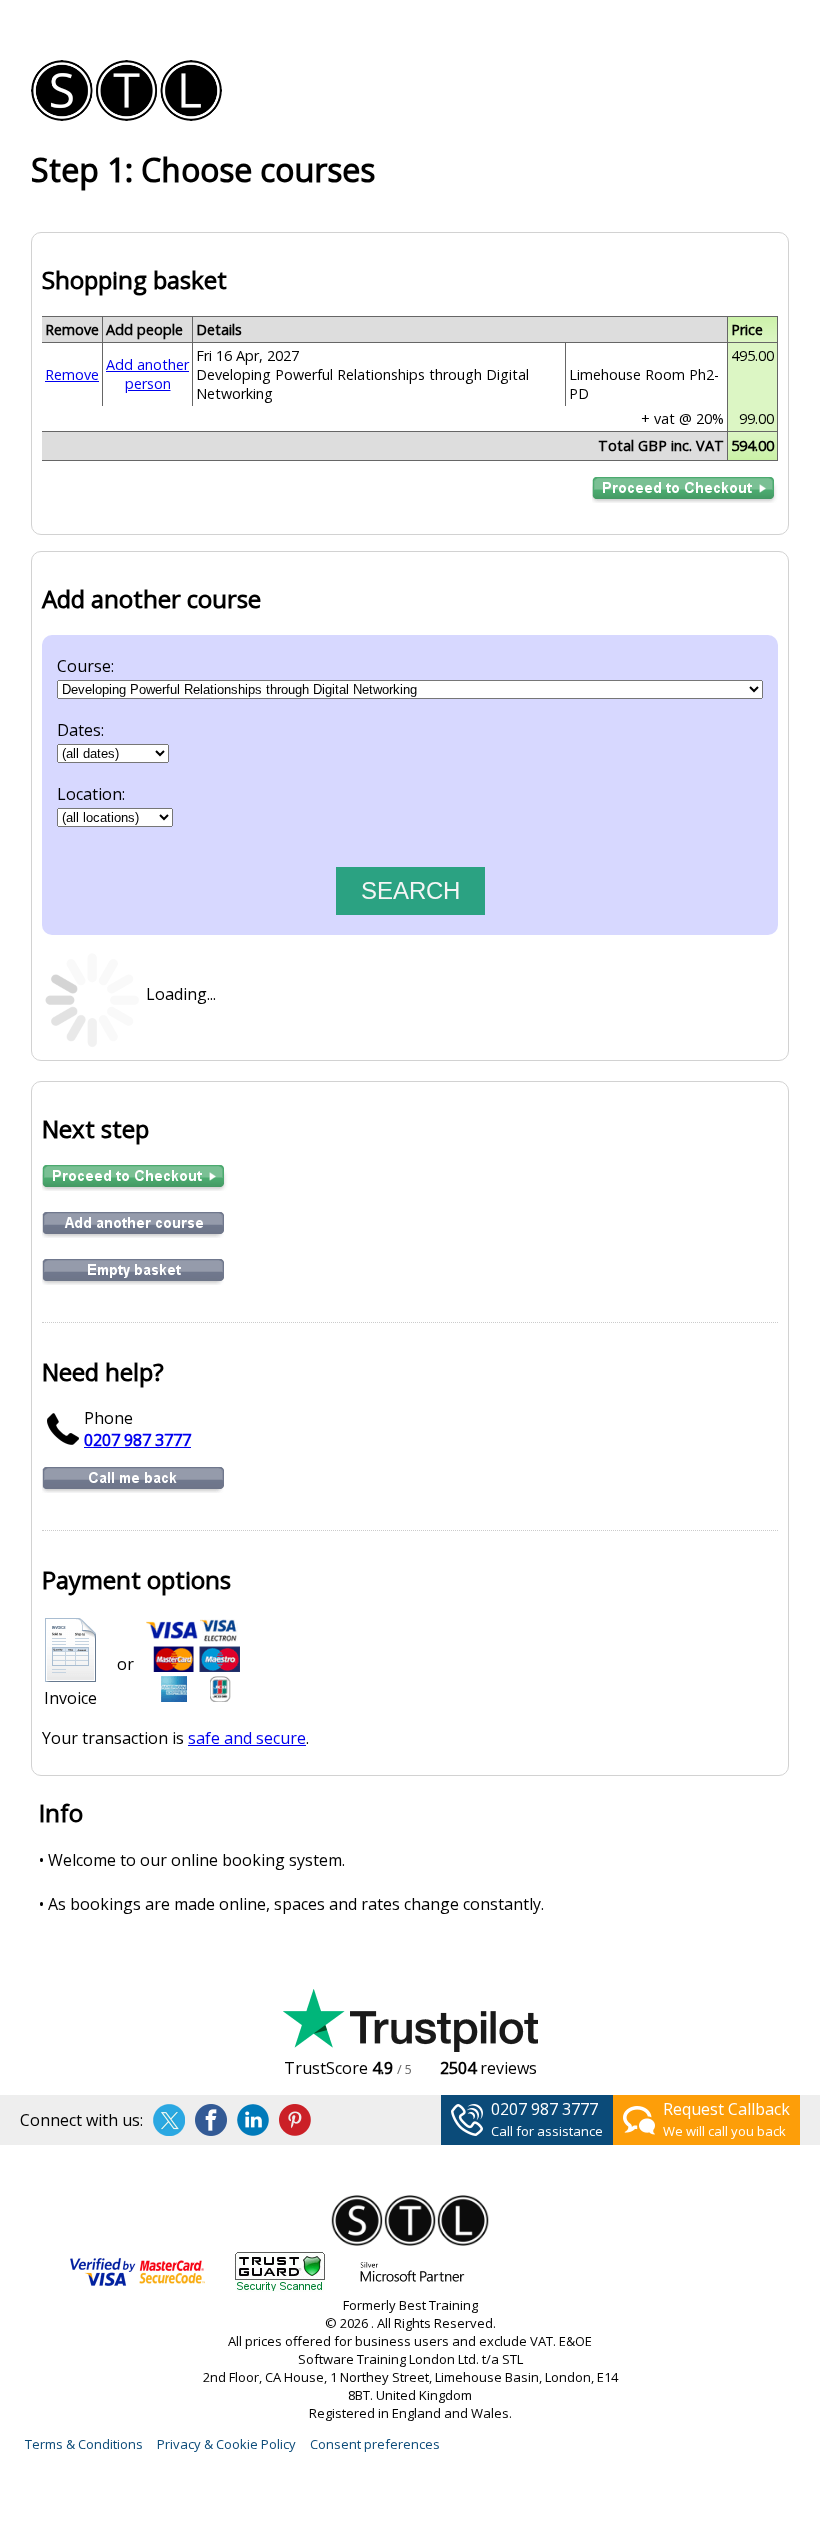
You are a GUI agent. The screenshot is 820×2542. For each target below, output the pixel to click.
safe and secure (247, 1738)
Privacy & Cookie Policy (226, 2444)
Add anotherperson (147, 374)
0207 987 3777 (137, 1440)
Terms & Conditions (84, 2444)
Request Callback (726, 2109)
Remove (72, 374)
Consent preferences (375, 2444)
